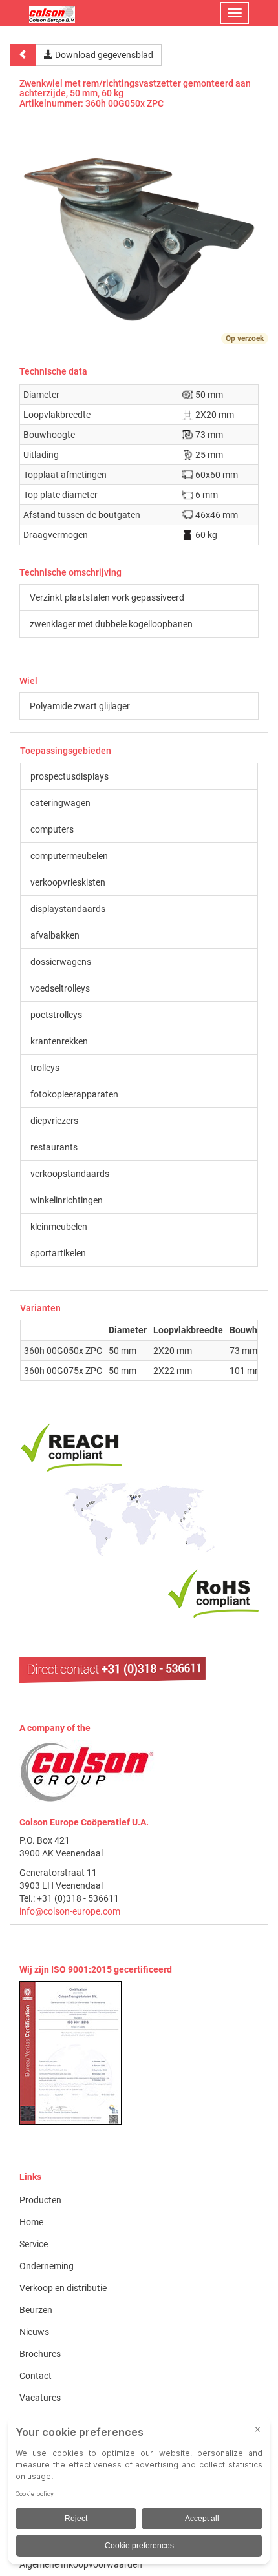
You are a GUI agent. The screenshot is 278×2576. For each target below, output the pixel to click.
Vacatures (40, 2398)
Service (34, 2244)
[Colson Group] (87, 1771)
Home (31, 2222)
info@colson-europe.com (70, 1911)
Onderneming (47, 2266)
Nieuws (34, 2332)
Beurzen (36, 2310)
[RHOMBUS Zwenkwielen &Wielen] (52, 13)
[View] (139, 2053)
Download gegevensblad (103, 55)
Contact (36, 2376)
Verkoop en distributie (63, 2288)
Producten (40, 2200)
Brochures (40, 2354)
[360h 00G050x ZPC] (139, 234)
